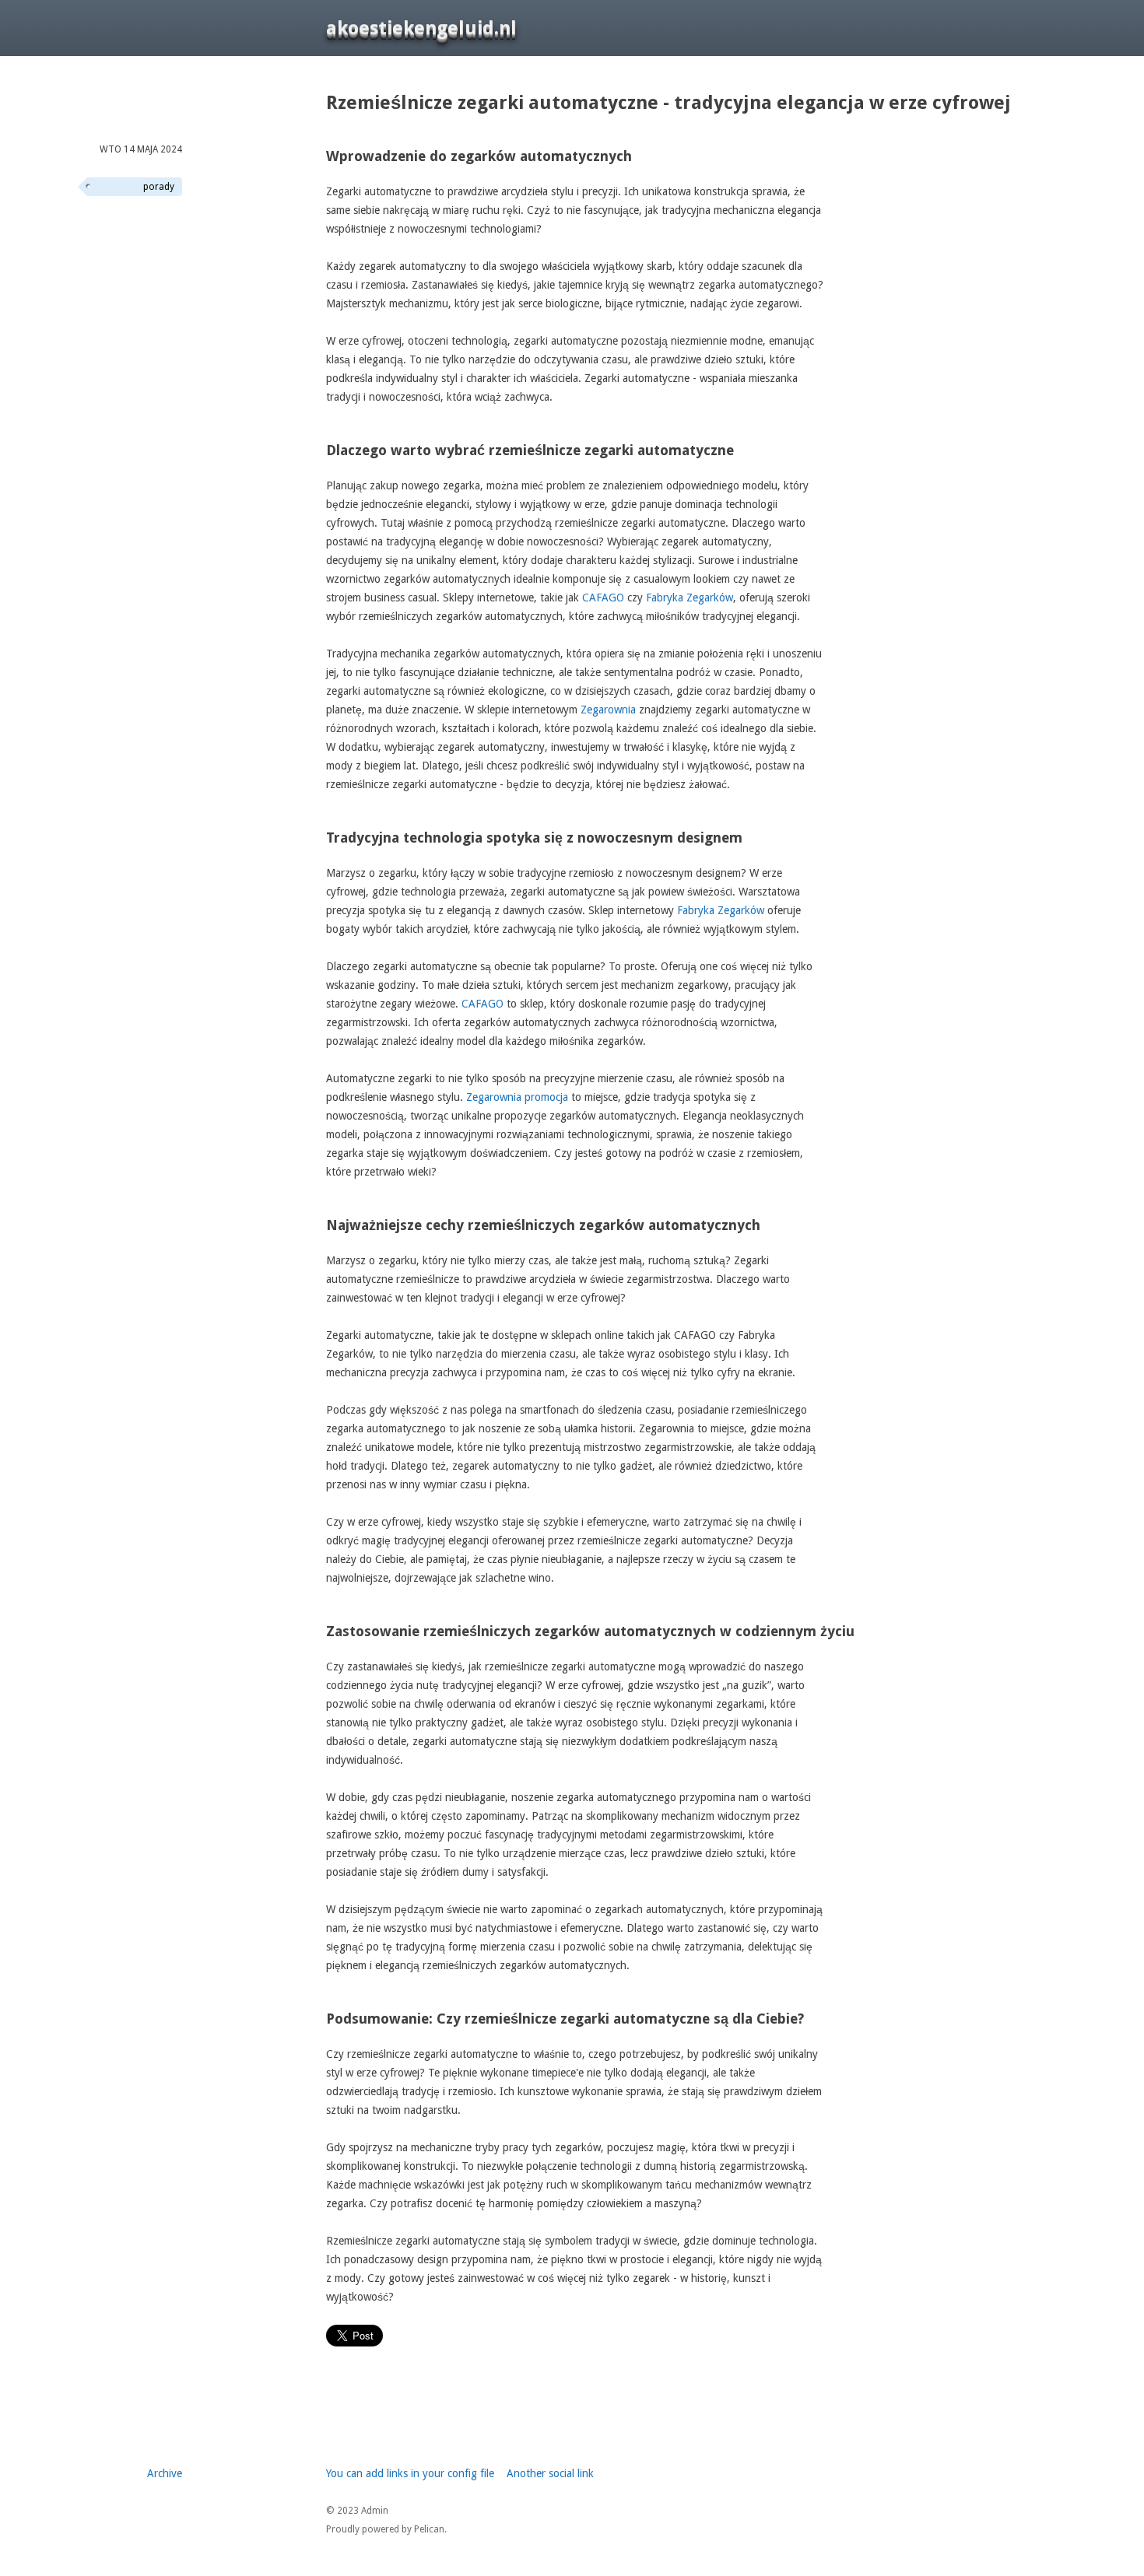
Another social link (550, 2473)
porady (159, 187)
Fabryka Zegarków (690, 598)
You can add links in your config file (410, 2473)
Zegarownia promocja (517, 1097)
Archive (165, 2473)
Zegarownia (608, 710)
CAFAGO (603, 598)
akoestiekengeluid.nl (421, 28)
